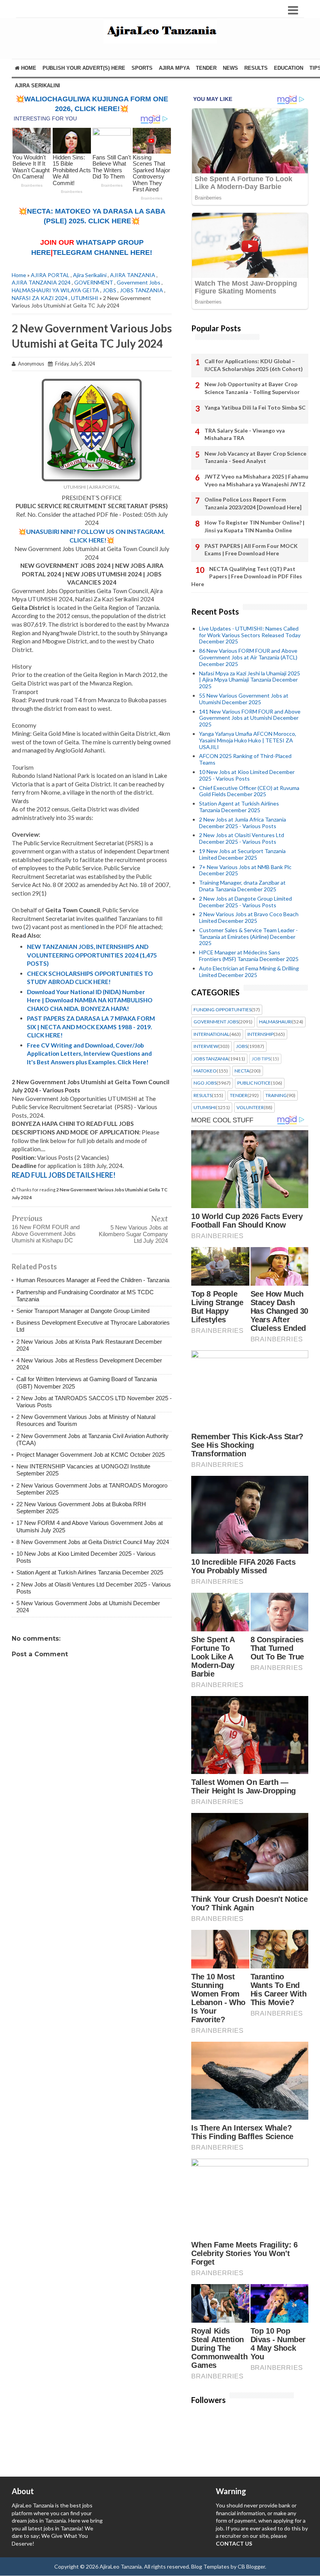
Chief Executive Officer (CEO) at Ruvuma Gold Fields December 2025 (249, 791)
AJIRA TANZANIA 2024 (41, 282)
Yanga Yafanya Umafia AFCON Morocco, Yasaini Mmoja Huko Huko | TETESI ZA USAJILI (248, 740)
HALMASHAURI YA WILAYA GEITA (55, 290)
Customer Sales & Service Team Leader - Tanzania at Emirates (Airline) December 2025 (248, 937)
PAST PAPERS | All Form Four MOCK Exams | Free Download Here (251, 550)
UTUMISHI (85, 298)
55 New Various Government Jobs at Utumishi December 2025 (244, 699)
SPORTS (142, 68)
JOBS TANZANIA (141, 290)
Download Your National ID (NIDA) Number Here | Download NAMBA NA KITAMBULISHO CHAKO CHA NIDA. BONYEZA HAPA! (90, 1000)
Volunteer (250, 1108)
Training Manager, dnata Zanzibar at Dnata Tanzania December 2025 (242, 886)
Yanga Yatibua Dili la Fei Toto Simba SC (255, 407)
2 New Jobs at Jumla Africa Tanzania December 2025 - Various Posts (243, 823)
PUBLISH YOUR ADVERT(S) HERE (84, 68)
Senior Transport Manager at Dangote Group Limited (83, 1311)
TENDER (206, 68)
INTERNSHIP (260, 1034)
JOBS (109, 290)
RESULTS (256, 68)
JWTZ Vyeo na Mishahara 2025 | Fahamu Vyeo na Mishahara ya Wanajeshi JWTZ (256, 480)
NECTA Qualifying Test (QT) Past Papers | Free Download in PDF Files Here (247, 576)
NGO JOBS (205, 1083)
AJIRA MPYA (174, 68)
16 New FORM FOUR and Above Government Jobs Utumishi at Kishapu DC (46, 1234)
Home (28, 68)
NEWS (230, 68)
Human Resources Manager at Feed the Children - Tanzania (93, 1280)
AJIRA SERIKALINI (37, 86)
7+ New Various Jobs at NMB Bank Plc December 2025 (245, 870)
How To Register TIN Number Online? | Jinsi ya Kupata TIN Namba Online (254, 526)
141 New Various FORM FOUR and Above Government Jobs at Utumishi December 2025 (250, 718)
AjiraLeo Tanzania (121, 2566)
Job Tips (261, 1059)
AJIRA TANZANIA (133, 275)
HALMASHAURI (276, 1022)
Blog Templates (210, 2566)
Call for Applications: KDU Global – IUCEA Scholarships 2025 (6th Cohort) (254, 365)
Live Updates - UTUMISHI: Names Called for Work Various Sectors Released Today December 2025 (250, 635)
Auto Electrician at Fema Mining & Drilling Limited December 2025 (249, 972)
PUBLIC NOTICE (254, 1083)
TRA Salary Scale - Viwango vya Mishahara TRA (245, 434)
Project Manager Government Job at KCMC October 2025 (91, 1455)
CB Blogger (251, 2566)
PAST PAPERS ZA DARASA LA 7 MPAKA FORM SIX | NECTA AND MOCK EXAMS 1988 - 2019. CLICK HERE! (91, 1027)
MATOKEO (205, 1071)
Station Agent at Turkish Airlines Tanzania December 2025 (90, 1572)
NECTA (242, 1071)
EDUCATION (289, 68)
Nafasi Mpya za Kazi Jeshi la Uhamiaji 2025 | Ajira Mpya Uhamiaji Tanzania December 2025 (250, 680)
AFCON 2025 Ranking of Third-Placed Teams (245, 759)
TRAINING (276, 1095)
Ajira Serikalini (90, 275)
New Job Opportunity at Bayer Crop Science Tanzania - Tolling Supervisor (252, 388)
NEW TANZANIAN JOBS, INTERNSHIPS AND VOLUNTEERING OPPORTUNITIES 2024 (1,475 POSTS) (92, 955)
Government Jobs (139, 282)
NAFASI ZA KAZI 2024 (40, 298)
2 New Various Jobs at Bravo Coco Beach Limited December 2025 (249, 917)
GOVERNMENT (94, 282)
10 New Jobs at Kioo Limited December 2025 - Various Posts (247, 775)
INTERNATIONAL (212, 1034)
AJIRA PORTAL (50, 275)
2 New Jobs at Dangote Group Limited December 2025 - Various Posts (245, 902)
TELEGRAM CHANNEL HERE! (102, 253)
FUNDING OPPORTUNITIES (222, 1010)
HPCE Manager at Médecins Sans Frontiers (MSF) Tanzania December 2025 (249, 956)
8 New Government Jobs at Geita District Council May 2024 (93, 1542)
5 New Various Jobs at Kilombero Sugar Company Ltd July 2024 (133, 1234)
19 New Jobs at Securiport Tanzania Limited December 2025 (242, 854)
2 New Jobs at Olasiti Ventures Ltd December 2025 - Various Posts (242, 838)
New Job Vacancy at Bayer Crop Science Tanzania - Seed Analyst (255, 457)
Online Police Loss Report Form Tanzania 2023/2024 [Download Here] (253, 503)
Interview (206, 1046)
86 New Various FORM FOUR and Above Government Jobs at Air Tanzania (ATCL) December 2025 (248, 657)
